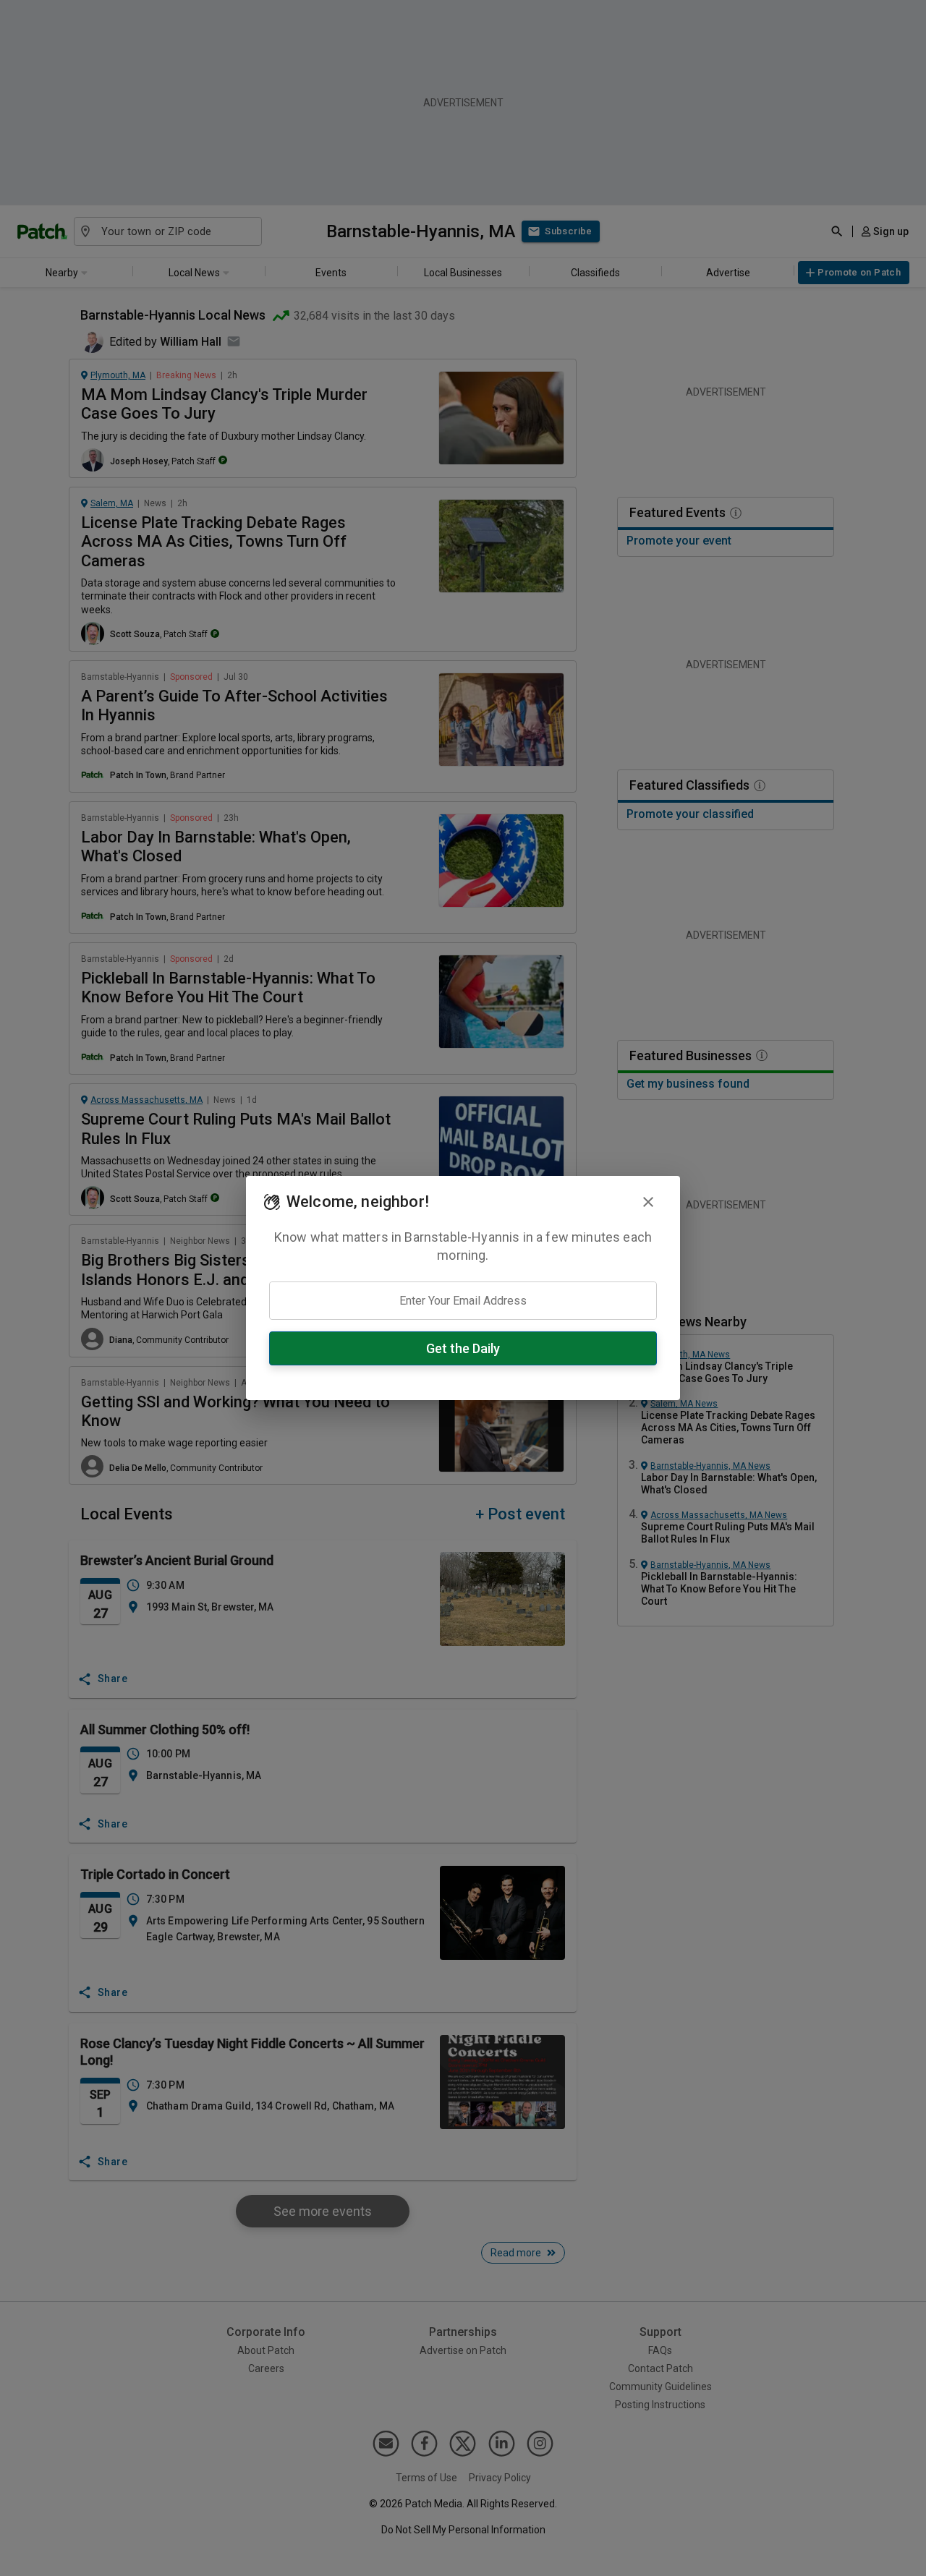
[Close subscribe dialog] (648, 1202)
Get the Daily (463, 1348)
